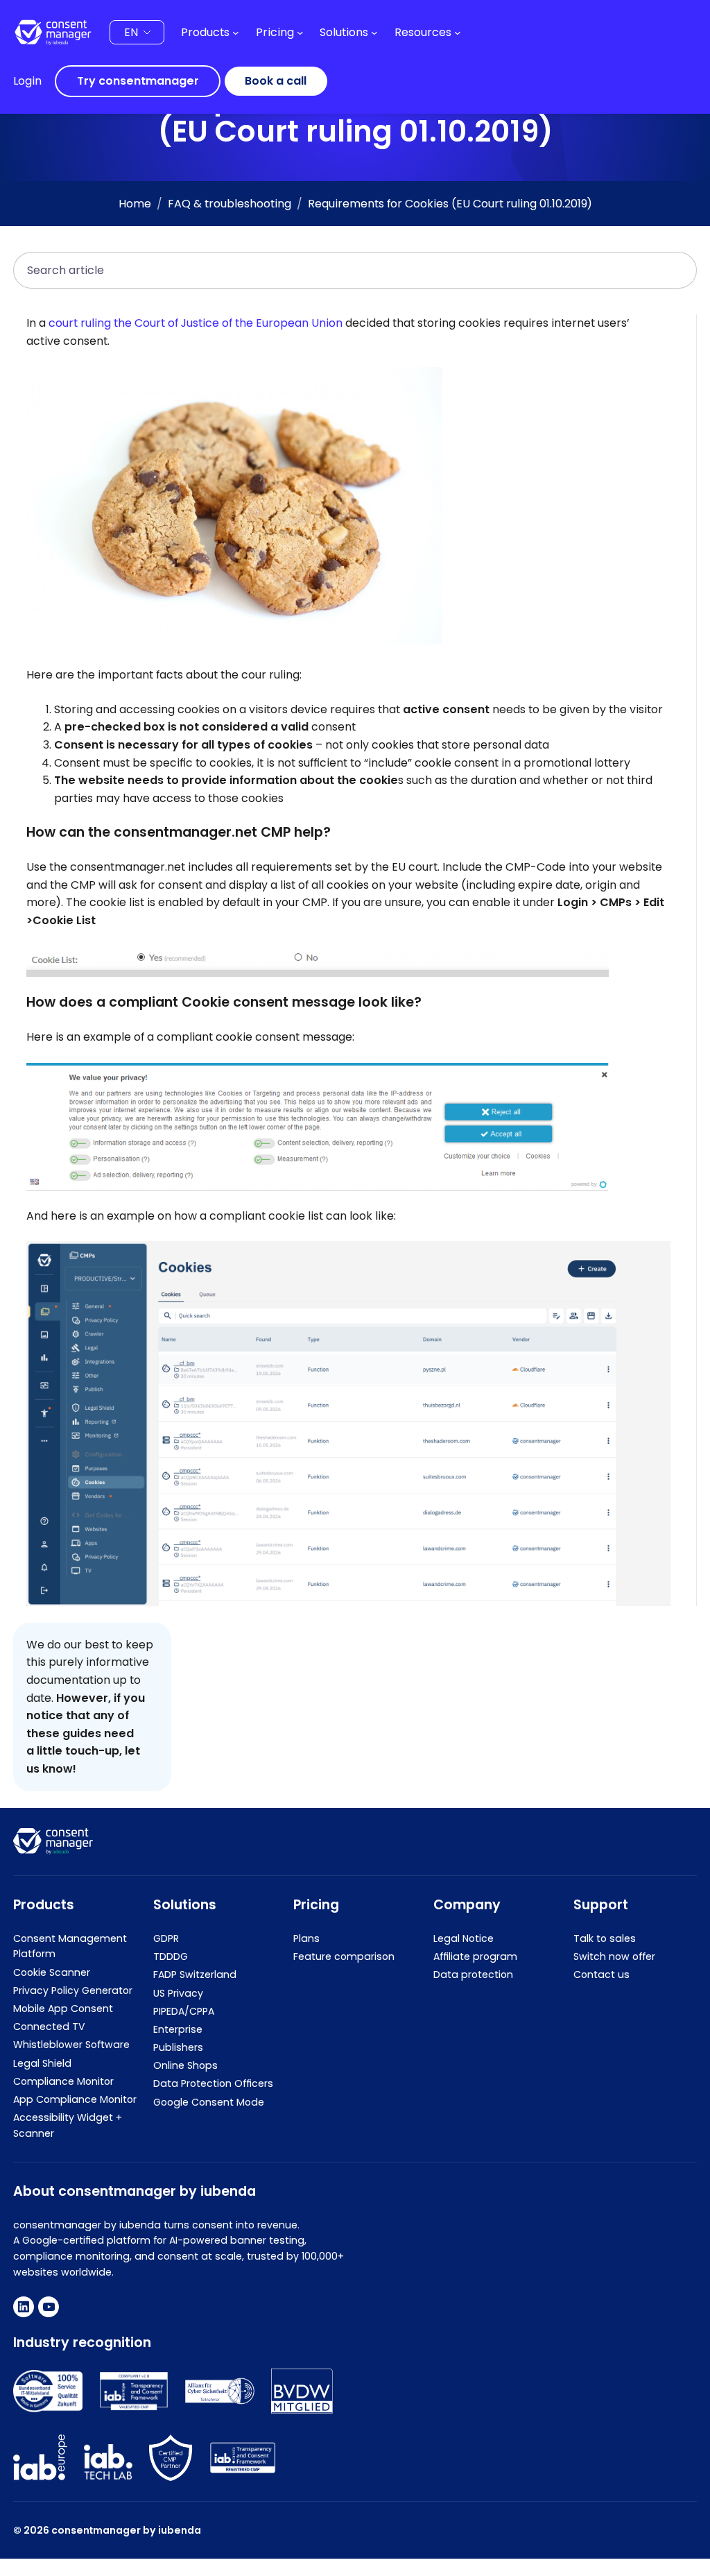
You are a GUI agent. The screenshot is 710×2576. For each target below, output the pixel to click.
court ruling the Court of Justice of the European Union (196, 323)
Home (135, 204)
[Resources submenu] (458, 33)
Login (27, 81)
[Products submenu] (236, 33)
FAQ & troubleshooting (230, 204)
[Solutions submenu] (374, 33)
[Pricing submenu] (300, 33)
